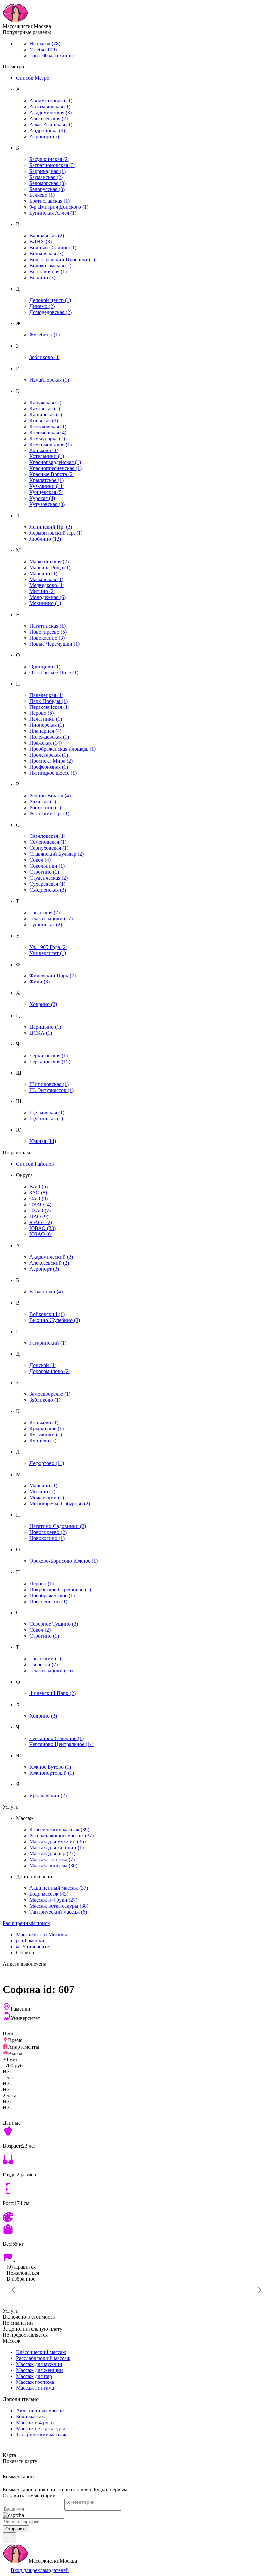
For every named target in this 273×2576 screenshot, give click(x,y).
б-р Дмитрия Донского (59, 207)
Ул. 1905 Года (48, 947)
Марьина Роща (50, 567)
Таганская (44, 912)
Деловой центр (50, 300)
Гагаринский (48, 1343)
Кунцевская (46, 492)
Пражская (45, 743)
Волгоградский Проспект (62, 259)
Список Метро (33, 78)
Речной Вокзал (50, 795)
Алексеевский (49, 1263)
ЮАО (41, 1222)
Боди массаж (49, 1894)
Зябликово (45, 357)
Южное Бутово (50, 1767)
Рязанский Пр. (49, 813)
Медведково (47, 585)
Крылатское (46, 480)
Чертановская (50, 1061)
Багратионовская (52, 165)
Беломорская (47, 183)
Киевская (44, 420)
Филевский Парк (52, 976)
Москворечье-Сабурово (60, 1504)
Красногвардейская (55, 462)
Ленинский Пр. (51, 527)
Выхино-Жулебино (55, 1320)
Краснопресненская (55, 468)
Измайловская (49, 380)
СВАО (40, 1204)
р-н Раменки (30, 1940)
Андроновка (47, 130)
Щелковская (47, 1113)
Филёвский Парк (52, 1693)
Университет (48, 953)
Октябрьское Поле (54, 672)
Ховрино (43, 1004)
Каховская (45, 408)
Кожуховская (48, 426)
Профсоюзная (49, 767)
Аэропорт (44, 136)
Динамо (42, 306)
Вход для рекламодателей (40, 2570)
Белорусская (47, 189)
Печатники (46, 719)
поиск (26, 1923)
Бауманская (46, 177)
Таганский (45, 1659)
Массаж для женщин (56, 1847)
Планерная (45, 731)
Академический (51, 1257)
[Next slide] (259, 2290)
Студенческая (48, 878)
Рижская (43, 801)
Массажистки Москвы (41, 1934)
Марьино (43, 573)
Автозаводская (50, 107)
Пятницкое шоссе (53, 773)
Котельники (47, 456)
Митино (42, 591)
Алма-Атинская (51, 125)
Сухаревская (47, 884)
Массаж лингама (53, 1865)
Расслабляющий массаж (61, 1835)
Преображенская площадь (62, 749)
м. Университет (34, 1946)
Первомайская (49, 707)
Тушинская (46, 924)
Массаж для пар (52, 1853)
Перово (41, 713)
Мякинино (45, 603)
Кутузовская (47, 504)
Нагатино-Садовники (58, 1526)
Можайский (47, 1498)
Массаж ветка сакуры (59, 1906)
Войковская (46, 254)
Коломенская (48, 432)
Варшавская (47, 236)
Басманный (46, 1291)
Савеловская (47, 836)
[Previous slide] (14, 2290)
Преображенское (52, 1595)
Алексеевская (48, 119)
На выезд (45, 43)
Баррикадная (47, 171)
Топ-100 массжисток (53, 55)
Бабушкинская (49, 159)
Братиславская (49, 201)
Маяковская (46, 579)
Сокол (40, 860)
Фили (39, 982)
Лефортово (47, 1463)
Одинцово (45, 666)
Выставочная (48, 271)
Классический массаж (59, 1829)
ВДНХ (40, 242)
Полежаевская (49, 737)
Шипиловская (49, 1084)
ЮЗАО (41, 1234)
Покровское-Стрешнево (60, 1589)
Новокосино (47, 638)
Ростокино (45, 807)
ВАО (38, 1186)
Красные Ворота (52, 474)
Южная (43, 1141)
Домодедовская (50, 312)
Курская (42, 498)
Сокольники (47, 866)
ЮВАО (42, 1228)
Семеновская (48, 842)
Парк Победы (48, 701)
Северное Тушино (54, 1624)
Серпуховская (49, 848)
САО (38, 1198)
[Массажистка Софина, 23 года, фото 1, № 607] (136, 2290)
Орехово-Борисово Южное (63, 1561)
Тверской (43, 1665)
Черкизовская (48, 1055)
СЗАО (40, 1210)
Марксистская (49, 561)
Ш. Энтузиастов (51, 1090)
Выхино (42, 277)
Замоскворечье (50, 1394)
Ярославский (48, 1796)
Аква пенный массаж (59, 1888)
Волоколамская (50, 265)
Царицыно (45, 1027)
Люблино (45, 539)
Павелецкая (46, 695)
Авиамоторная (51, 101)
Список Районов (35, 1164)
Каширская (46, 414)
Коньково (44, 450)
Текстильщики (51, 918)
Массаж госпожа (52, 1859)
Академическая (50, 113)
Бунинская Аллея (53, 213)
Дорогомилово (50, 1371)
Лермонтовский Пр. (56, 533)
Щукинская (46, 1119)
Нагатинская (47, 626)
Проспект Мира (51, 761)
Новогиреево (48, 632)
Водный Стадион (53, 248)
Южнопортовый (52, 1773)
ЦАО (39, 1216)
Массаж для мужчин (57, 1841)
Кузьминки (47, 486)
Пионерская (47, 725)
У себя (43, 49)
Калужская (45, 402)
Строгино (44, 872)
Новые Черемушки (54, 644)
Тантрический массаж (58, 1912)
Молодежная (47, 597)
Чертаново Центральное (62, 1744)
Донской (43, 1365)
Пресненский (48, 1601)
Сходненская (48, 890)
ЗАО (38, 1192)
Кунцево (43, 1440)
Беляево (42, 195)
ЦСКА (41, 1033)
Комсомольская (50, 444)
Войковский (47, 1314)
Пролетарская (49, 755)
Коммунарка (47, 438)
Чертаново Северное (56, 1738)
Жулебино (44, 335)
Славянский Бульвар (56, 854)
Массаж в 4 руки (53, 1900)
